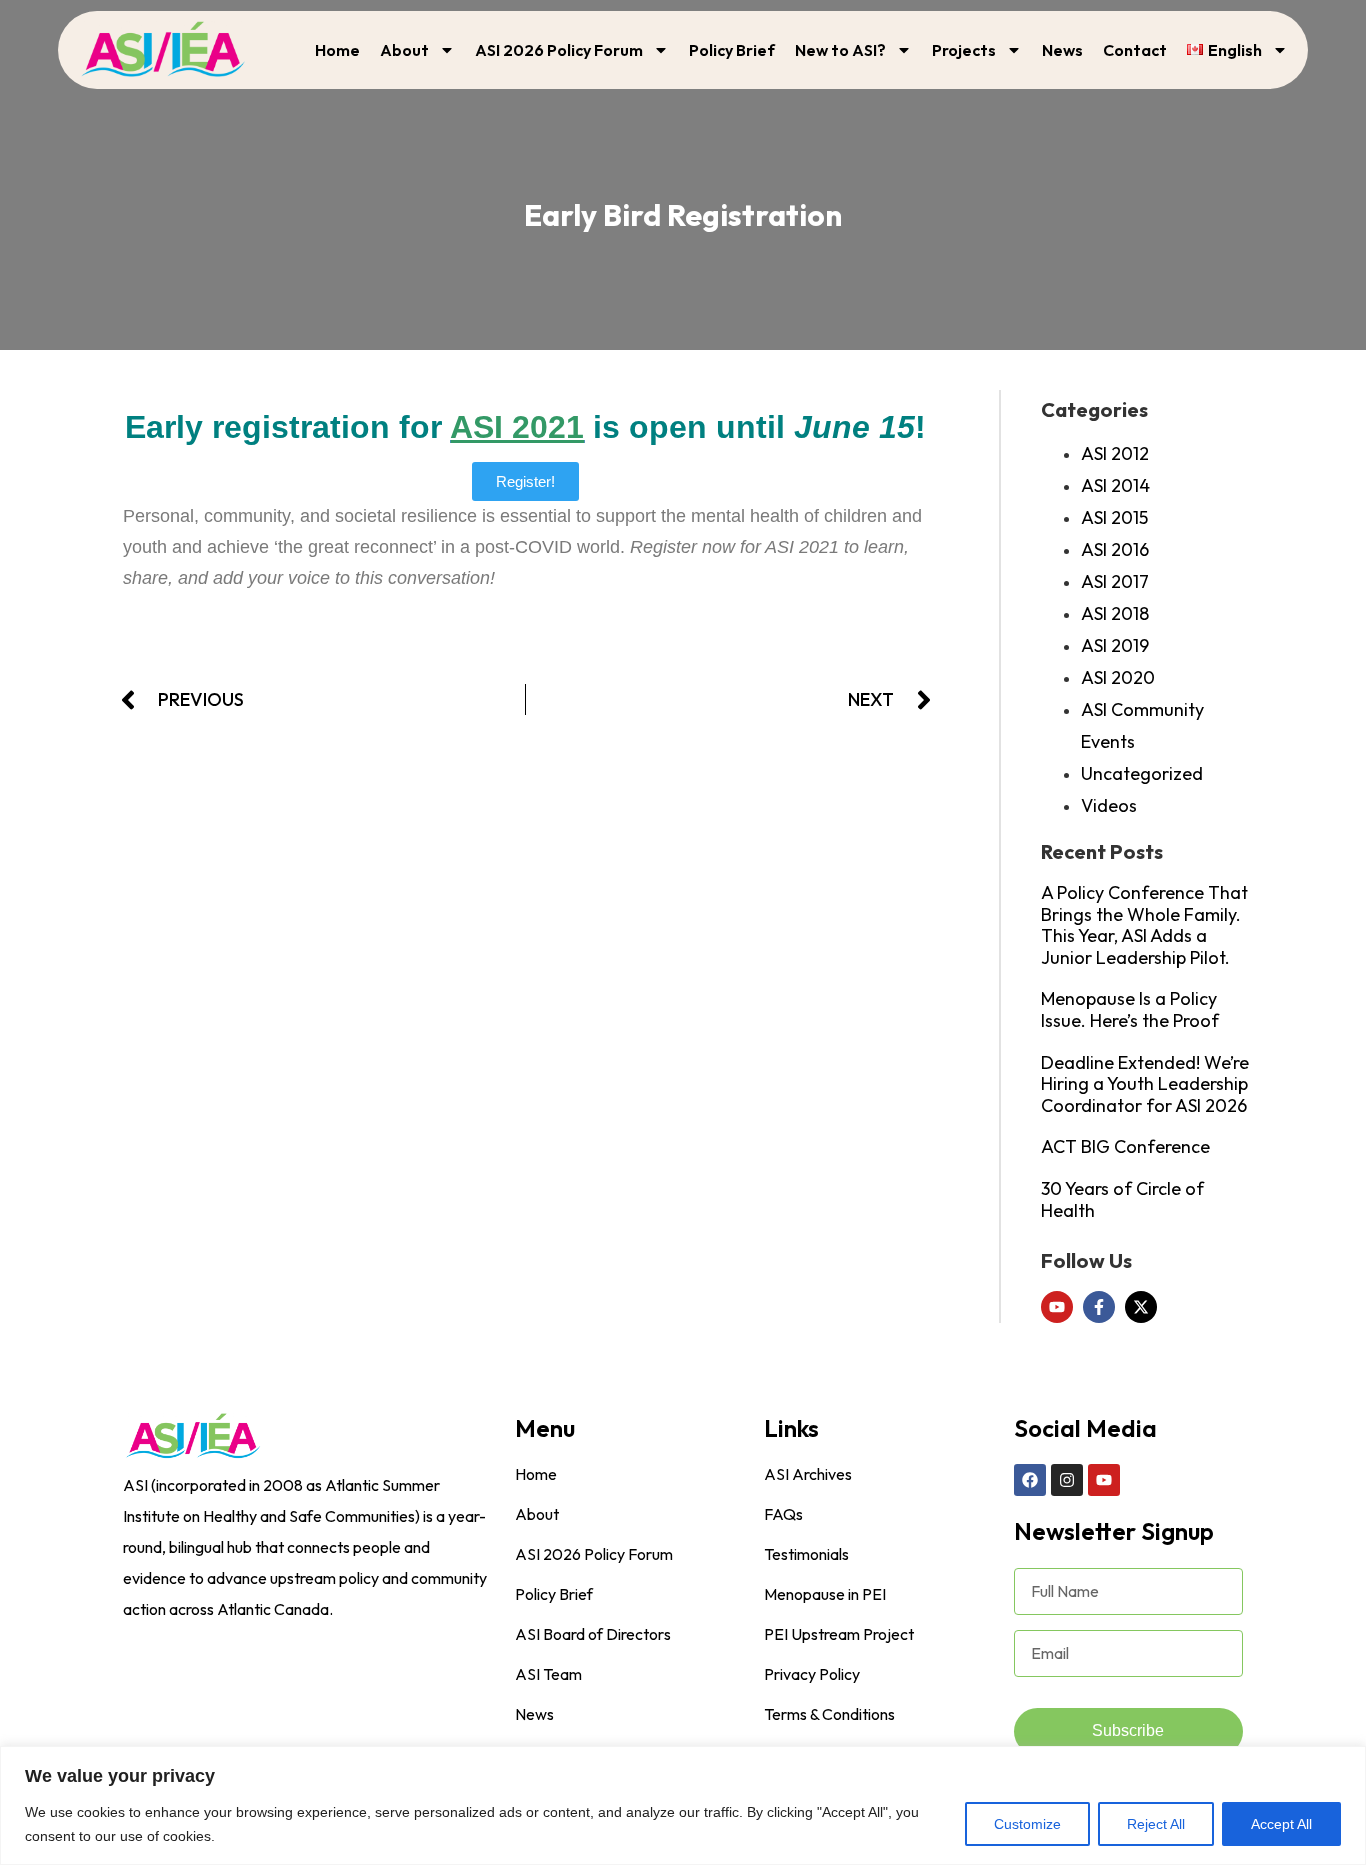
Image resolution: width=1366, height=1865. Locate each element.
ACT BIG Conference (1125, 1146)
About (404, 50)
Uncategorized (1142, 773)
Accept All (1281, 1824)
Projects (964, 50)
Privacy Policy (812, 1674)
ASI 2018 (1115, 613)
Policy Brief (732, 50)
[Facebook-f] (1099, 1307)
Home (337, 50)
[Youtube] (1057, 1307)
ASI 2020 (1118, 677)
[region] (683, 1805)
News (1062, 50)
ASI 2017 (1115, 581)
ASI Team (548, 1674)
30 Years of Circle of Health (1122, 1199)
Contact (1135, 50)
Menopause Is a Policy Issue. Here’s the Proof (1130, 1009)
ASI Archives (808, 1474)
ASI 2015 (1114, 517)
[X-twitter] (1141, 1307)
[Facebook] (1030, 1480)
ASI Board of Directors (593, 1634)
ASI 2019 (1115, 645)
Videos (1109, 805)
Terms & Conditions (829, 1714)
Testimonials (806, 1554)
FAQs (783, 1514)
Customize (1027, 1824)
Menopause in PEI (825, 1594)
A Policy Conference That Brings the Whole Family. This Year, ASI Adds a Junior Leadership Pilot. (1144, 925)
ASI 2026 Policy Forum (559, 50)
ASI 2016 (1115, 549)
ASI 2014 (1115, 485)
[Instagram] (1067, 1480)
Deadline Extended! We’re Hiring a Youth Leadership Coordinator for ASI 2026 (1145, 1084)
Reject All (1156, 1824)
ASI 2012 (1115, 453)
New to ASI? (840, 50)
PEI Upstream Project (839, 1634)
